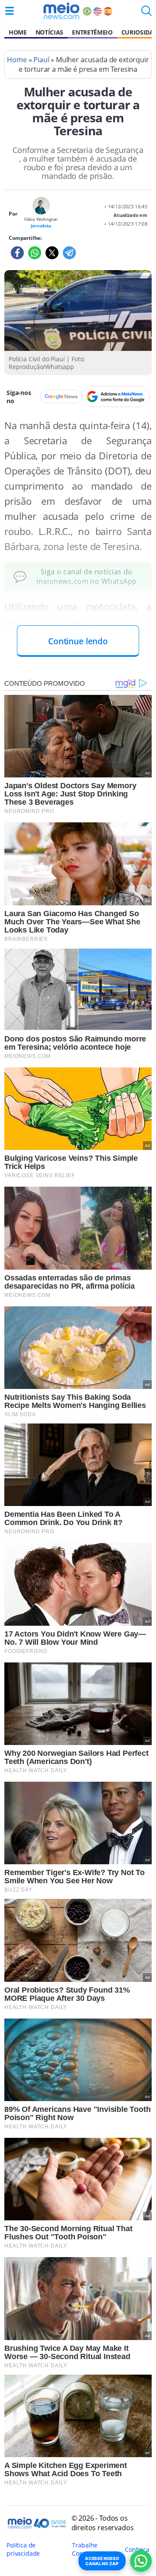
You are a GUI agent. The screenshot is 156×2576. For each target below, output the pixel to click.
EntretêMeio (92, 32)
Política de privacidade (23, 2549)
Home (18, 32)
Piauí (41, 60)
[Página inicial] (61, 11)
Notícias (49, 32)
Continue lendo (78, 641)
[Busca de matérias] (146, 13)
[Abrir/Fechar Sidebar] (10, 11)
